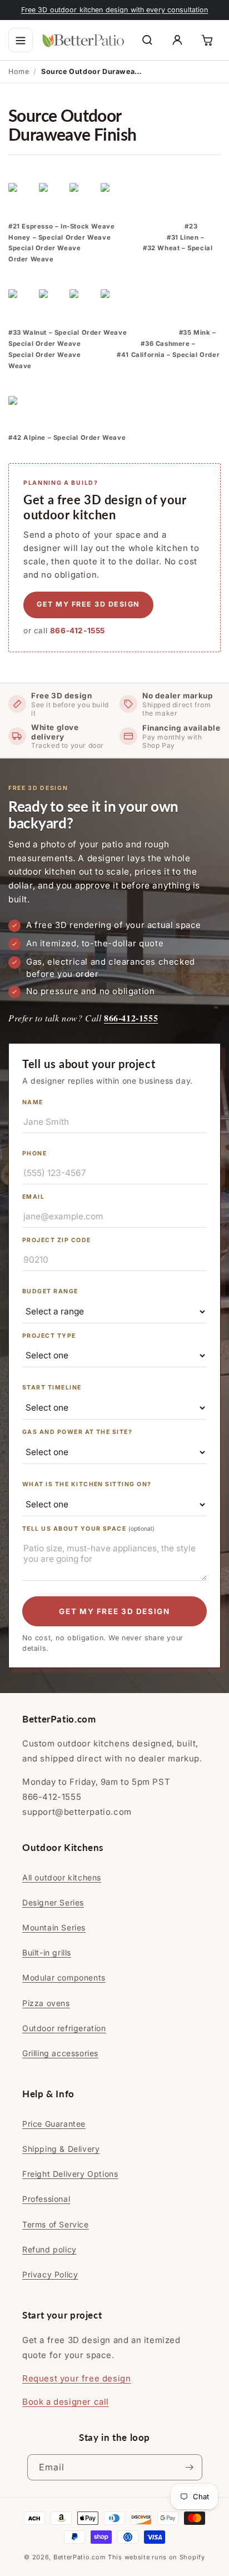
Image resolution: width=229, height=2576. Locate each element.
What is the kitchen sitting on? (87, 1484)
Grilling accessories (60, 2053)
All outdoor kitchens (62, 1877)
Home (19, 71)
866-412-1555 (78, 631)
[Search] (147, 40)
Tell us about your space (88, 1529)
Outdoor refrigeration (64, 2028)
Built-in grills (47, 1952)
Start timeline (52, 1388)
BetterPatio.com (80, 2557)
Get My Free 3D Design (114, 1611)
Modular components (64, 1977)
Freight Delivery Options (70, 2174)
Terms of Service (56, 2224)
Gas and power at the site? (77, 1432)
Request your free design (76, 2378)
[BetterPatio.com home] (83, 40)
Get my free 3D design (88, 604)
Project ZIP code (57, 1240)
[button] (21, 40)
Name (33, 1102)
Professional (46, 2199)
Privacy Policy (50, 2274)
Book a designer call (66, 2402)
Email (33, 1197)
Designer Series (53, 1902)
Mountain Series (54, 1927)
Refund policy (49, 2249)
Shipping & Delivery (61, 2149)
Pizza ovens (46, 2003)
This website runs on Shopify (156, 2557)
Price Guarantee (54, 2124)
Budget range (50, 1291)
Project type (49, 1336)
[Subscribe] (190, 2467)
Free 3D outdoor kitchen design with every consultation (115, 10)
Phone (34, 1153)
